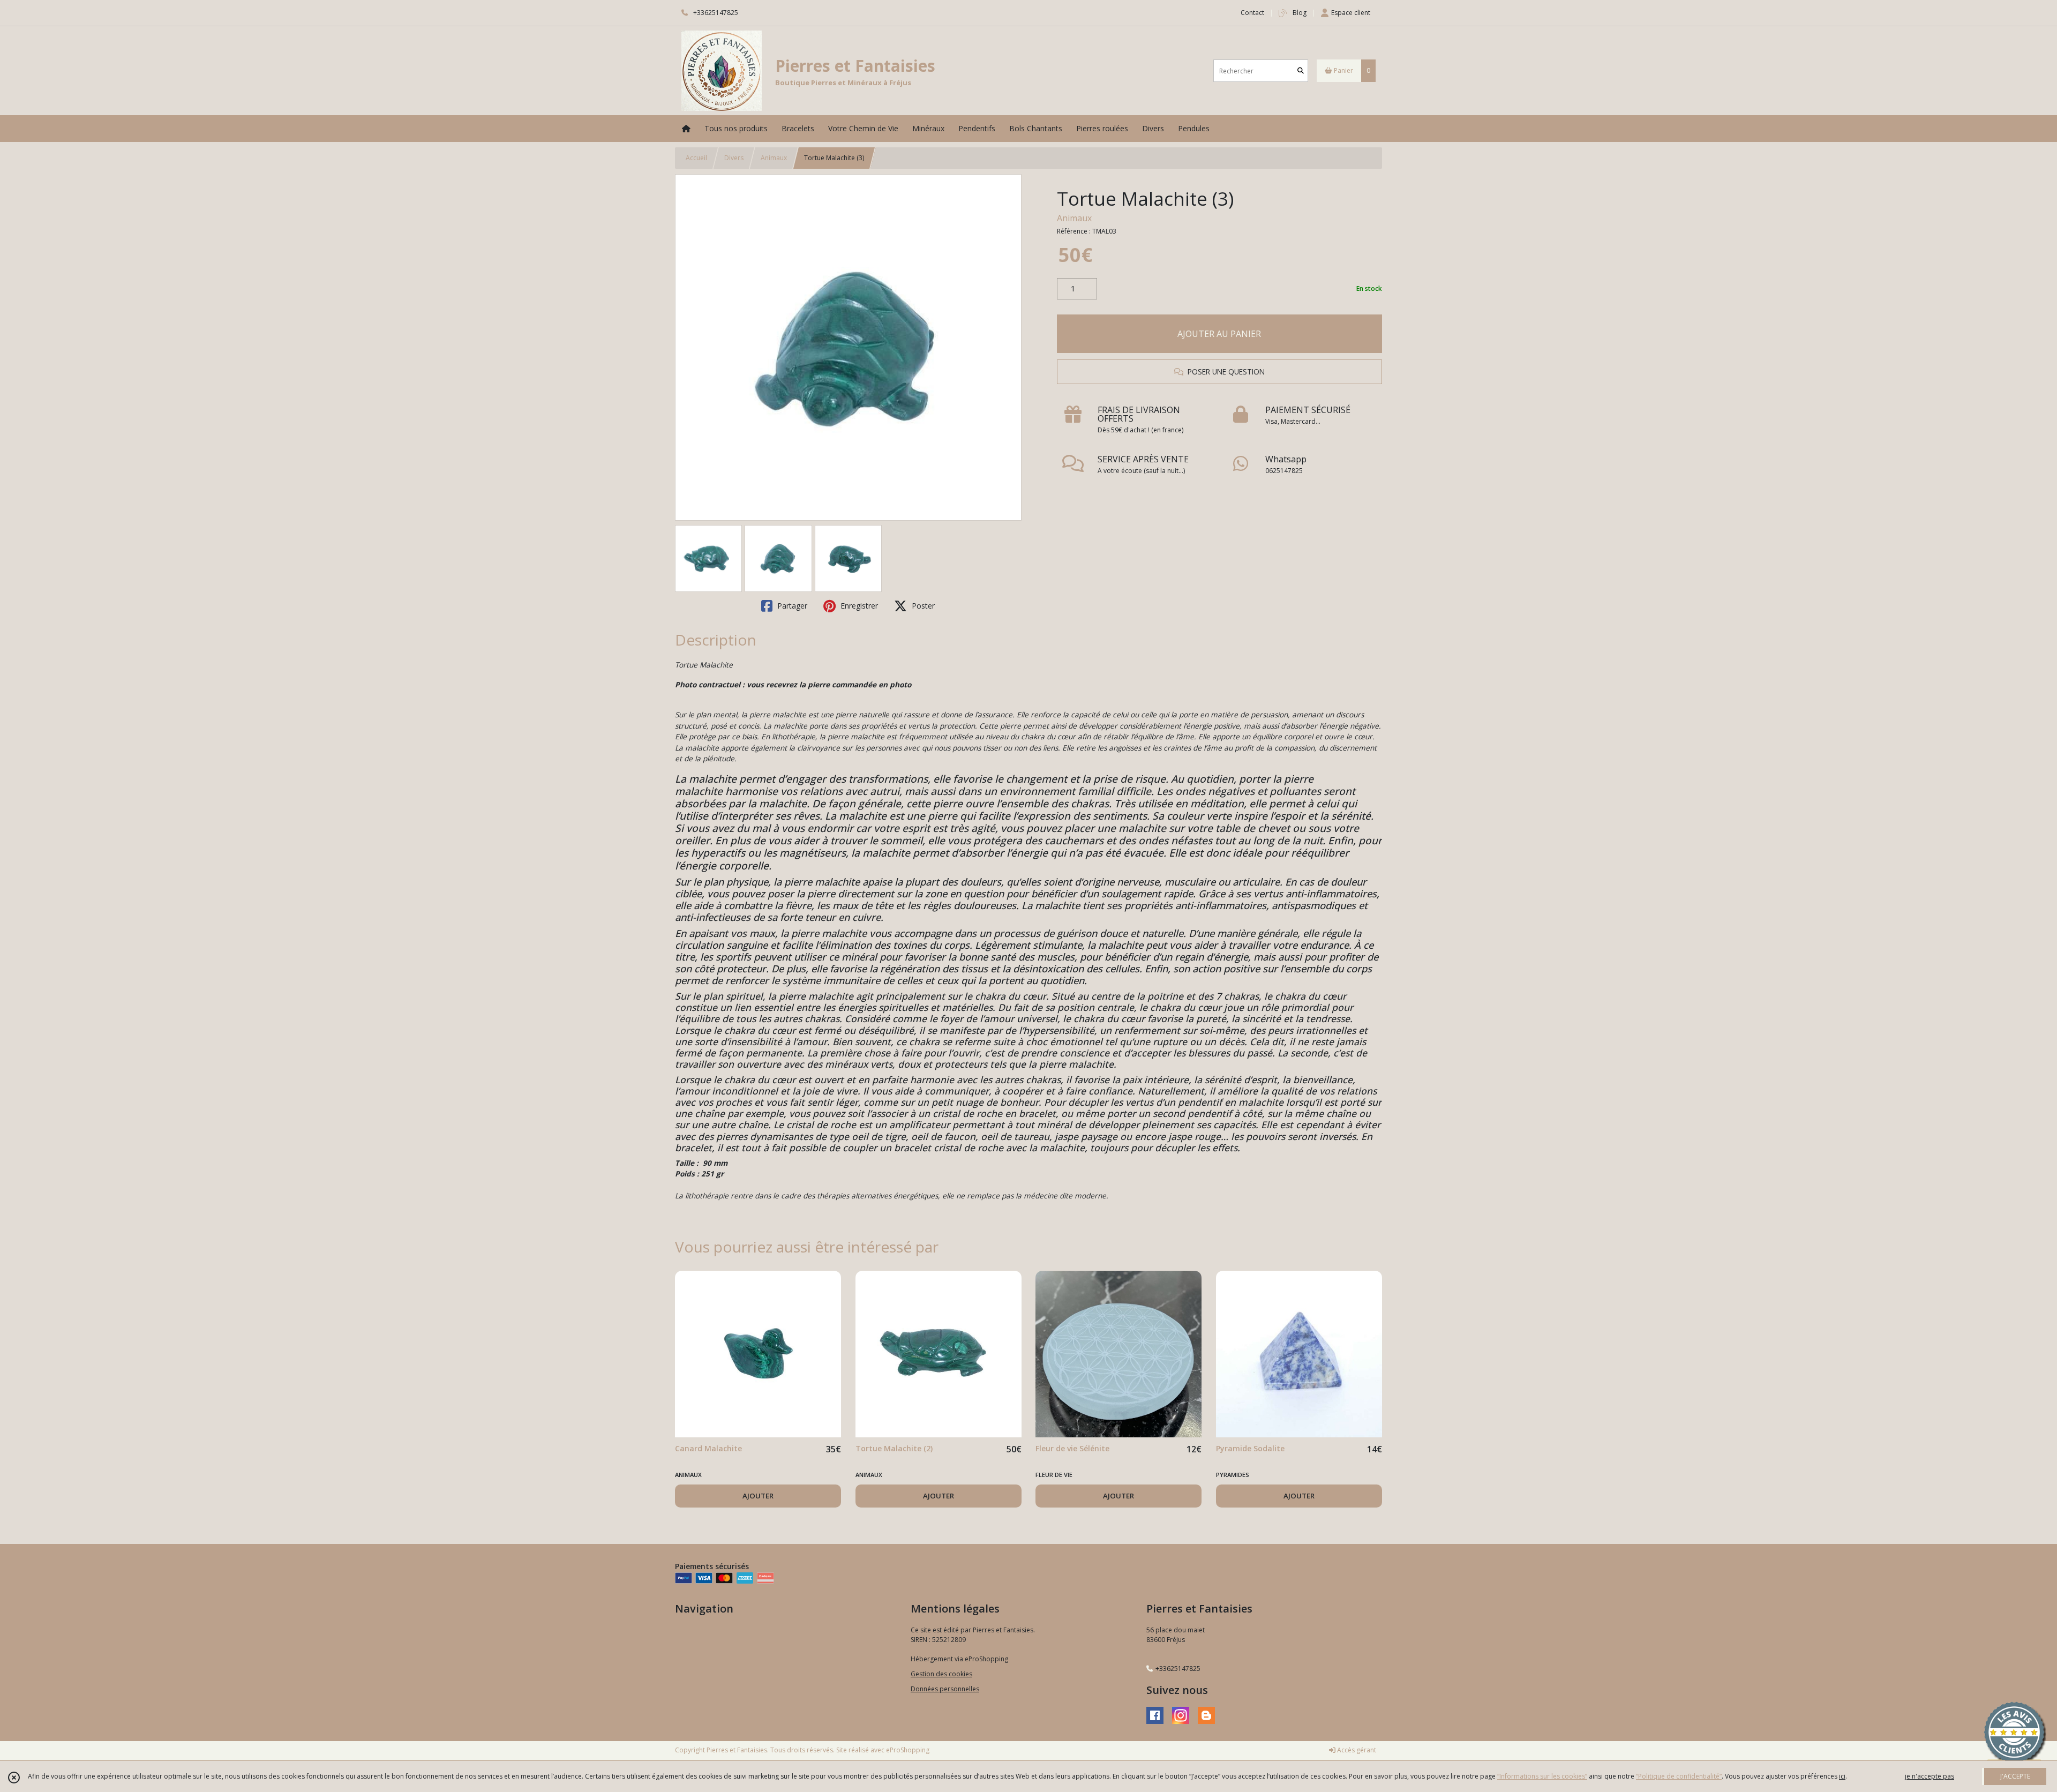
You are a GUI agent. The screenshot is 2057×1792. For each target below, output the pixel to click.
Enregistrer (858, 606)
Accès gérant (1356, 1750)
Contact (1252, 13)
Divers (734, 158)
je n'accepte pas (1930, 1776)
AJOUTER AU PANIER (1219, 334)
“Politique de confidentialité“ (1679, 1776)
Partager (791, 606)
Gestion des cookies (941, 1674)
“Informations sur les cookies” (1542, 1776)
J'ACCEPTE (2015, 1776)
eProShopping (908, 1750)
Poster (922, 606)
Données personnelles (945, 1689)
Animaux (774, 158)
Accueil (696, 158)
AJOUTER (758, 1496)
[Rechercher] (1301, 71)
